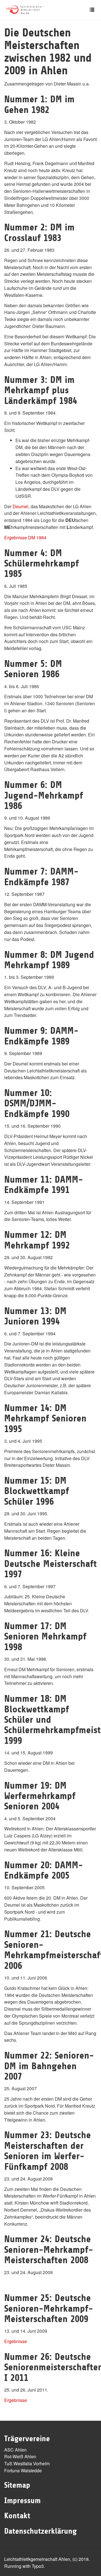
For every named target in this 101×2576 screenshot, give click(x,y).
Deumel (20, 506)
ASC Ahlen (15, 2450)
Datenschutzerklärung (40, 2531)
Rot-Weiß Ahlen (20, 2456)
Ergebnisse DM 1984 (25, 537)
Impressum (22, 2501)
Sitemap (17, 2485)
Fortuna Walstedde (23, 2470)
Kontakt (17, 2516)
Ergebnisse (16, 2341)
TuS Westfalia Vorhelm (27, 2463)
